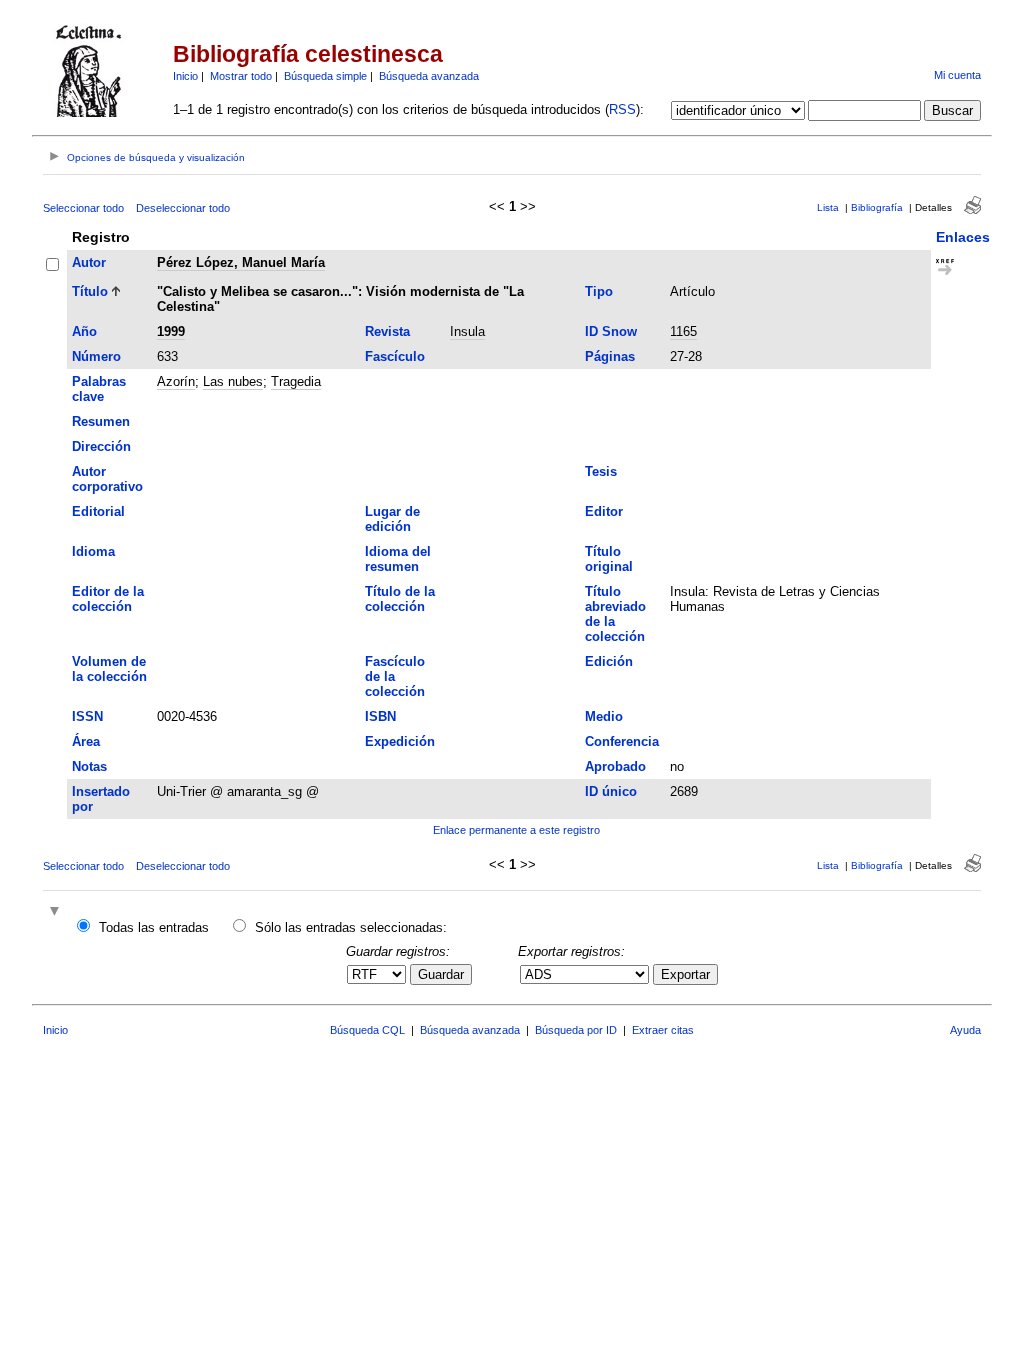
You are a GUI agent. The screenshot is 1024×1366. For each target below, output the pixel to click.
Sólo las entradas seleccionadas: (351, 927)
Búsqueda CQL (367, 1030)
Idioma (93, 551)
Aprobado (615, 766)
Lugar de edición (392, 519)
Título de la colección (400, 599)
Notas (89, 766)
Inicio (185, 76)
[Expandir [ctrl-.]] (57, 912)
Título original (609, 559)
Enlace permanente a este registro (516, 830)
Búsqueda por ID (576, 1030)
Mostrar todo (241, 76)
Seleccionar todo (83, 208)
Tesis (601, 471)
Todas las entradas (154, 927)
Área (86, 741)
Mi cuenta (957, 75)
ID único (611, 791)
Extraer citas (663, 1030)
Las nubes (233, 381)
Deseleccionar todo (183, 208)
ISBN (380, 716)
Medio (604, 716)
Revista (387, 331)
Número (96, 356)
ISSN (87, 716)
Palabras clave (99, 389)
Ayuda (965, 1030)
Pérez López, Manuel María (241, 262)
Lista (828, 207)
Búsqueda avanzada (429, 76)
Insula (467, 331)
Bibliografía (877, 207)
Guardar (441, 974)
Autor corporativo (107, 479)
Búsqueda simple (325, 76)
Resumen (101, 421)
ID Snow (611, 331)
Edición (609, 661)
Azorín (176, 381)
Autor (89, 262)
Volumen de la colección (109, 669)
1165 (683, 331)
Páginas (610, 356)
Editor (604, 511)
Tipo (599, 291)
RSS (622, 109)
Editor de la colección (108, 599)
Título (90, 291)
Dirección (101, 446)
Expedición (400, 741)
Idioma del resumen (398, 559)
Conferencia (622, 741)
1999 (171, 331)
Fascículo (395, 356)
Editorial (98, 511)
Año (84, 331)
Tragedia (296, 381)
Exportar (685, 974)
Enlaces (963, 237)
